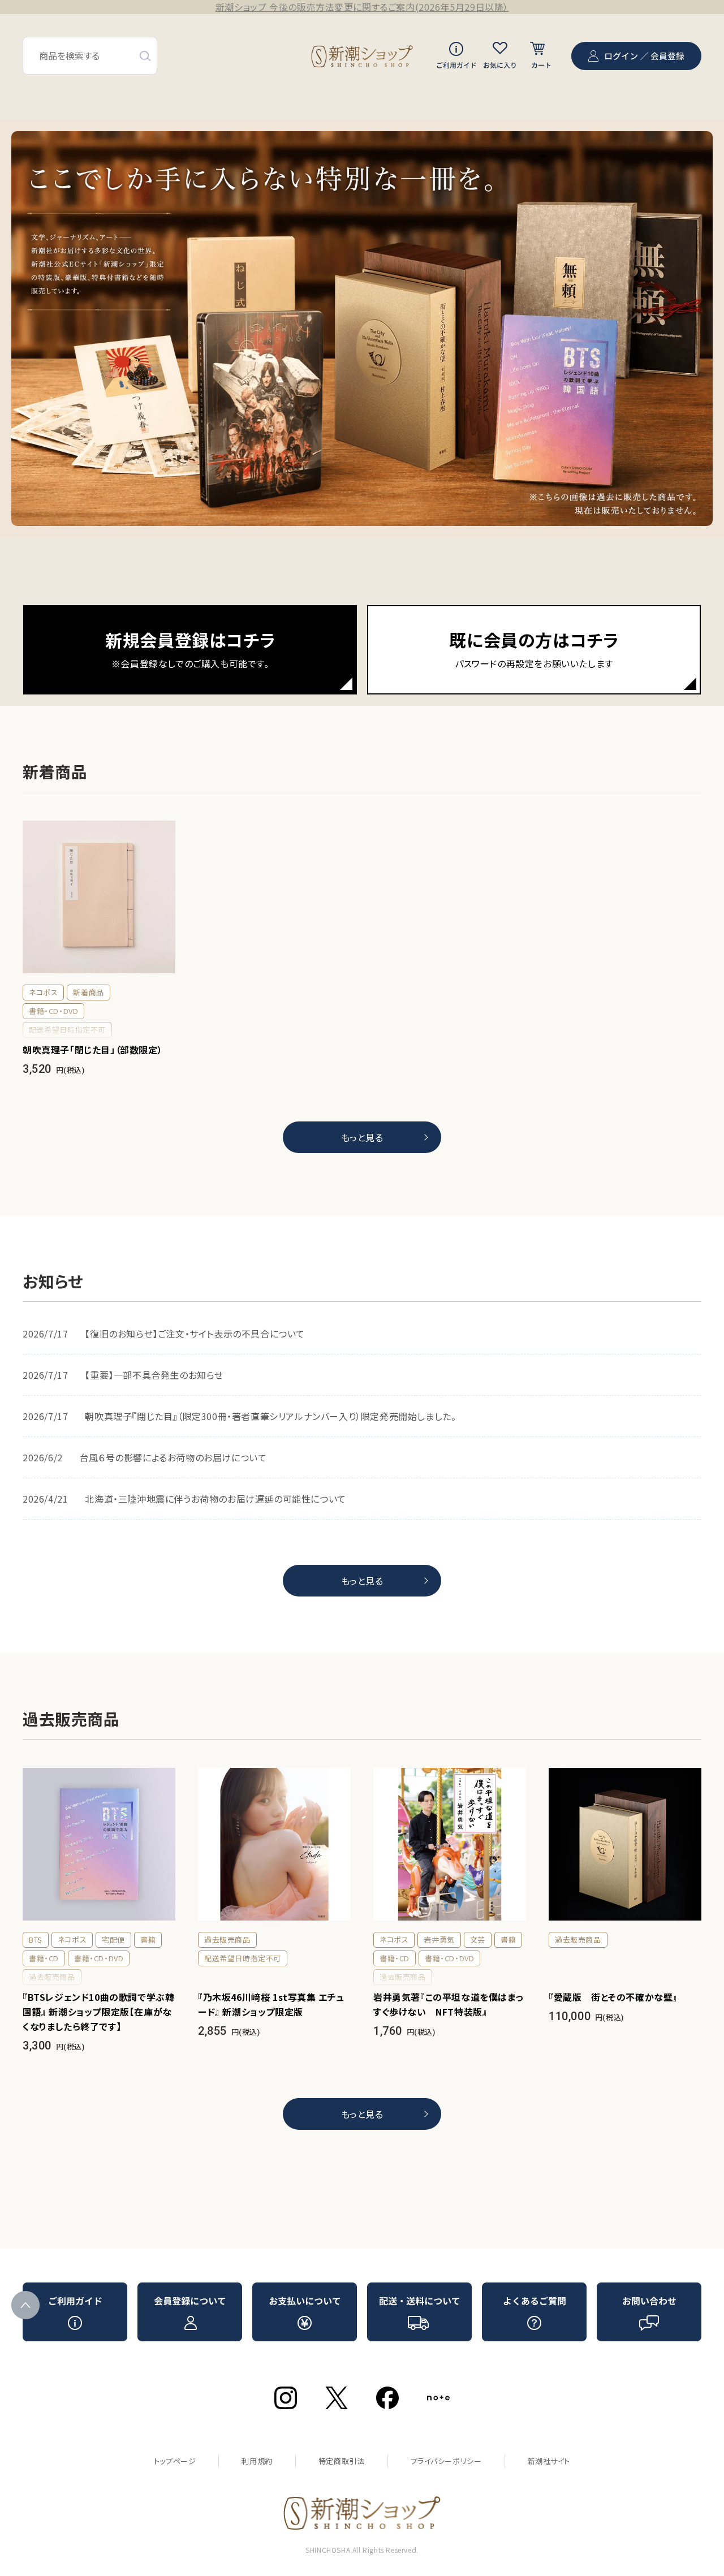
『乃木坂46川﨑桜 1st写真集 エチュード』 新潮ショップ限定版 (271, 2004)
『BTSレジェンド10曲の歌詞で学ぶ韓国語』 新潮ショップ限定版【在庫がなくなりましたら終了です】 (98, 2012)
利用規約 (257, 2461)
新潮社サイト (549, 2461)
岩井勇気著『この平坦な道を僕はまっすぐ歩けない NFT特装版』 (448, 2004)
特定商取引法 (342, 2461)
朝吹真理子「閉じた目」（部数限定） (92, 1050)
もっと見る (362, 1137)
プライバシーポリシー (446, 2461)
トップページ (175, 2461)
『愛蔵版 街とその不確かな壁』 (613, 1997)
